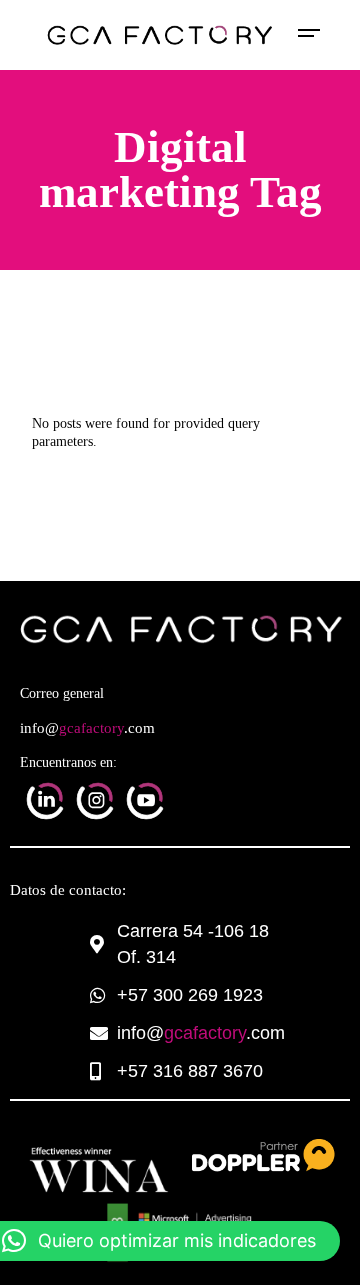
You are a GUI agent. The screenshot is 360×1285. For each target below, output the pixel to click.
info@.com (87, 728)
